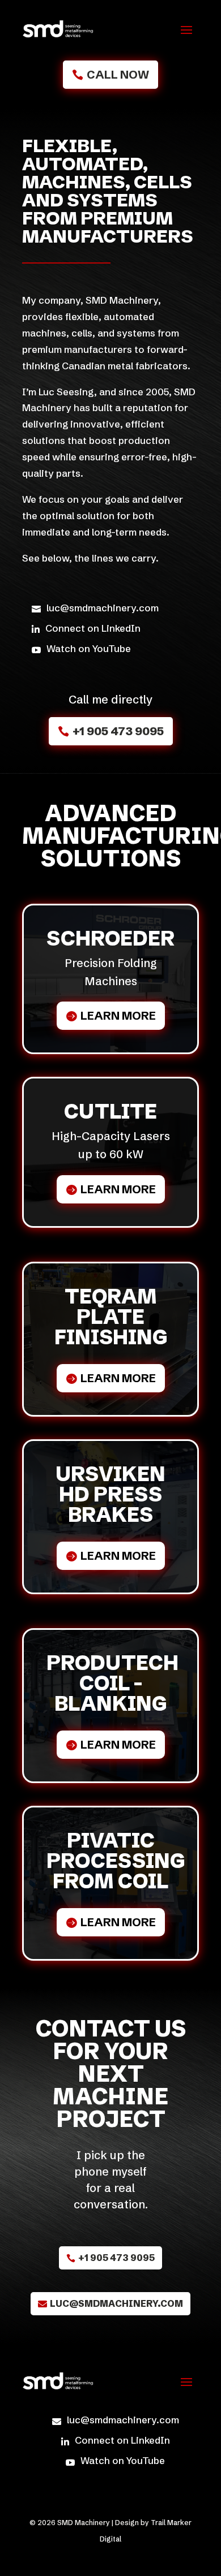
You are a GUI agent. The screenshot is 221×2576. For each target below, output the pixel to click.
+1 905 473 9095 (118, 731)
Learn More (118, 1015)
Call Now (118, 74)
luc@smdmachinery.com (116, 2303)
